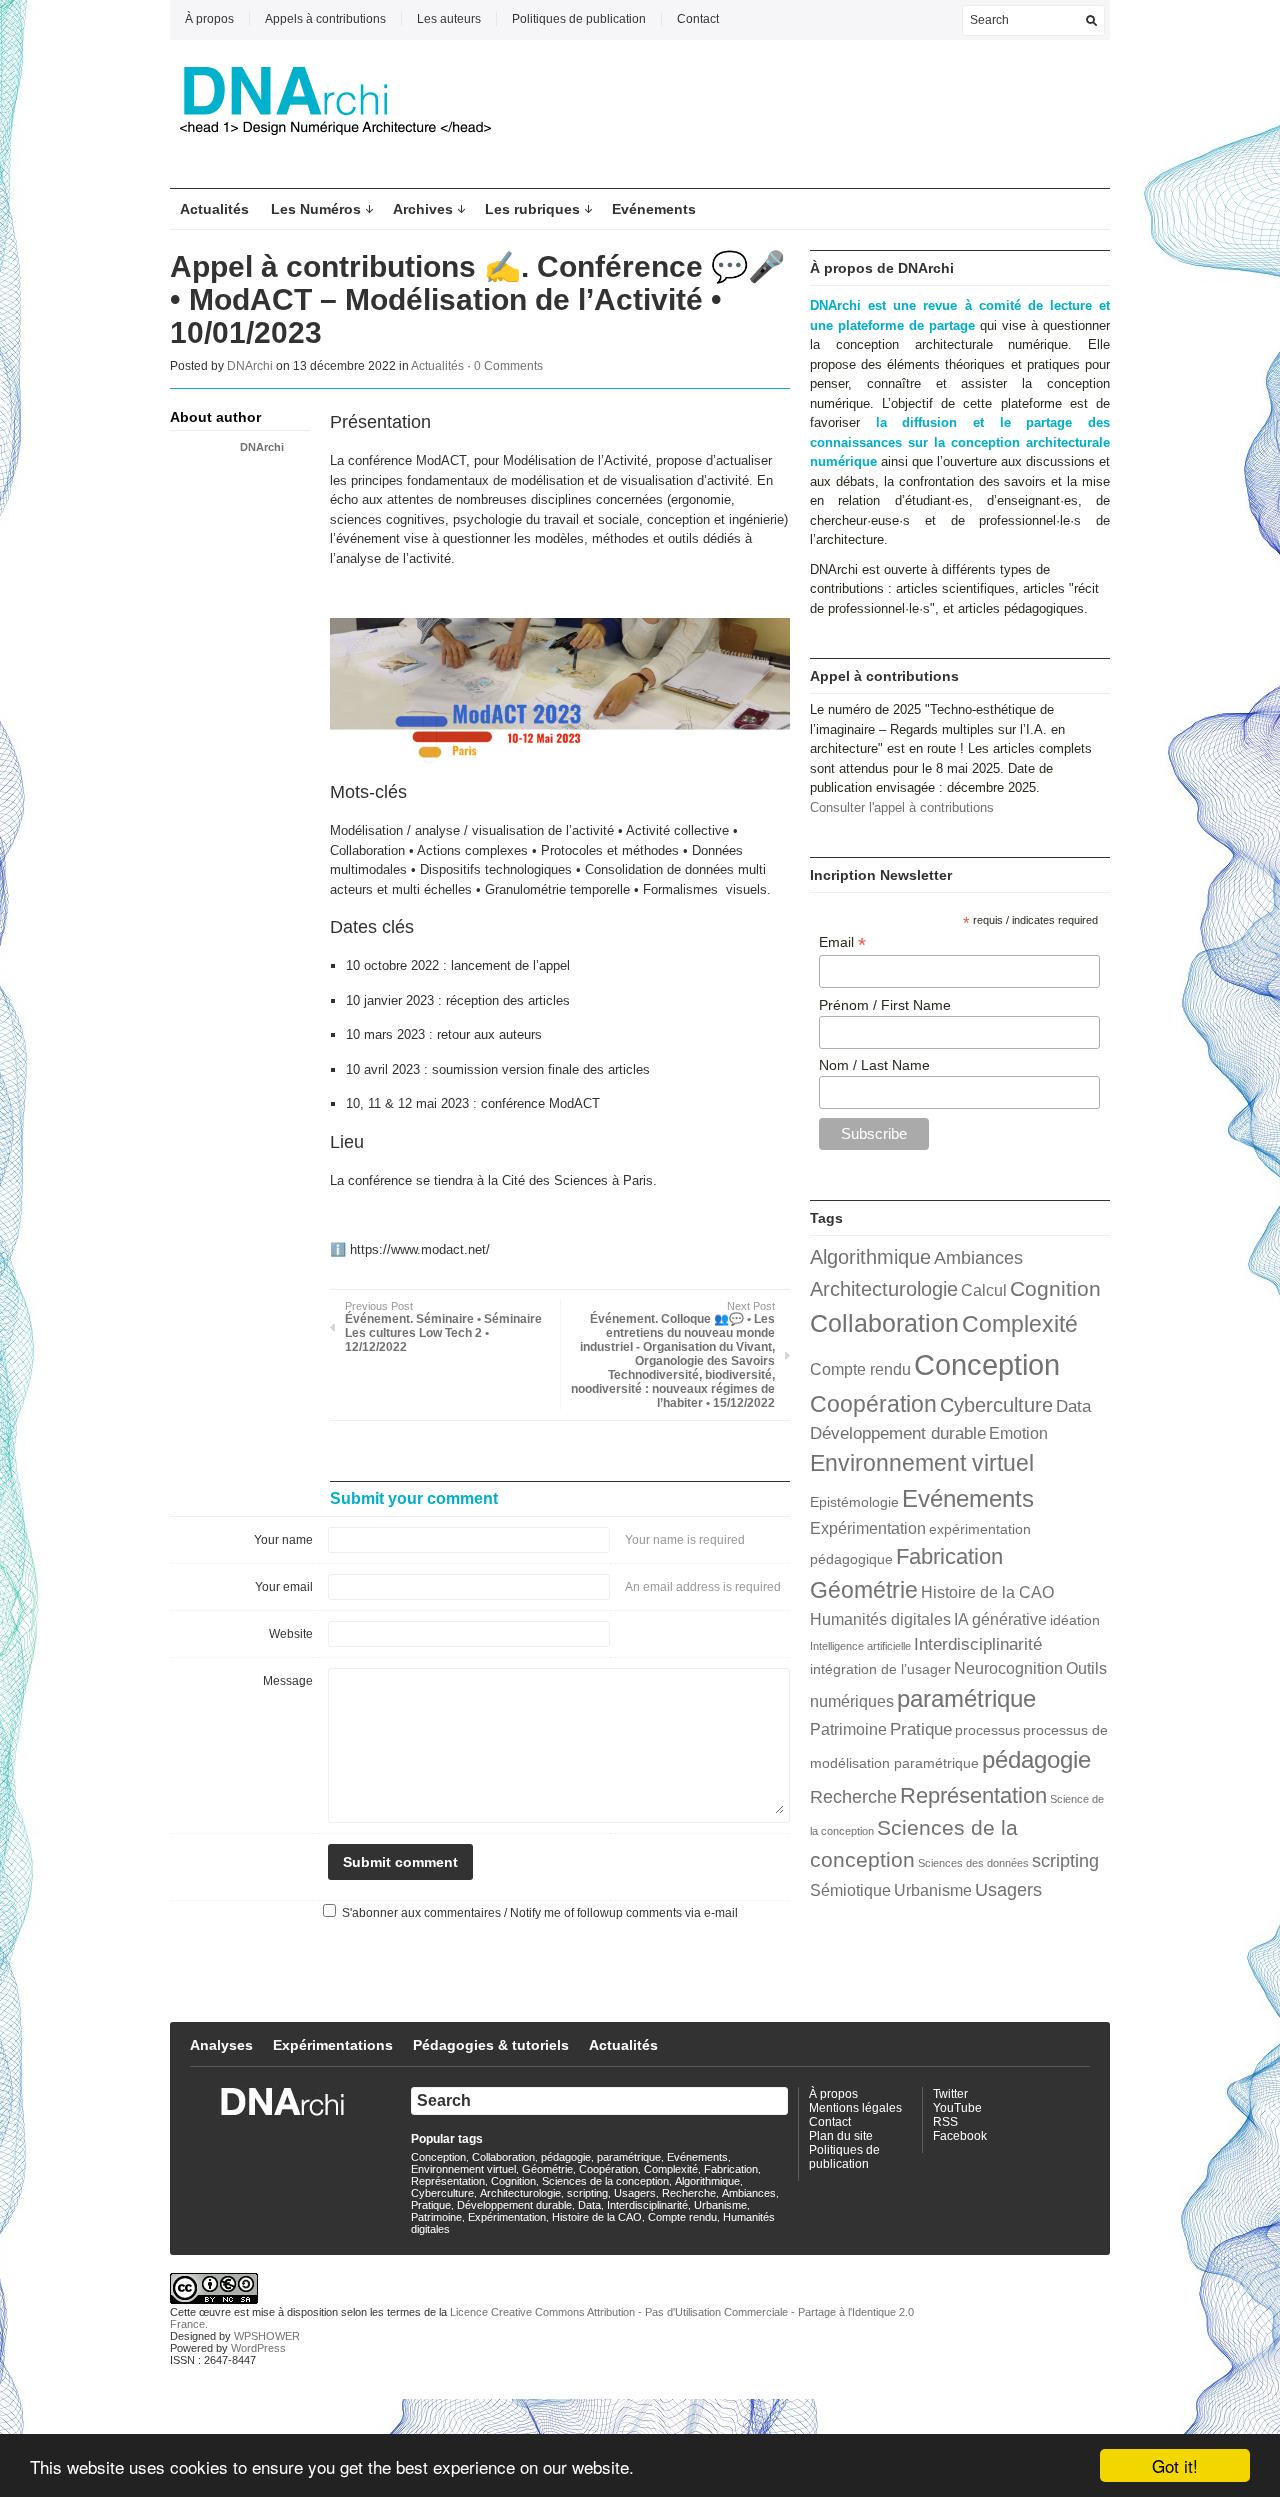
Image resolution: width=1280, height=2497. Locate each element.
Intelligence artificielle (860, 1646)
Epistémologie (854, 1502)
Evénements (654, 209)
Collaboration (884, 1323)
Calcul (984, 1290)
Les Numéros (316, 209)
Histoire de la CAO (987, 1592)
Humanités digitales (880, 1619)
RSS (945, 2122)
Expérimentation (868, 1528)
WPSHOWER (267, 2336)
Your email (284, 1587)
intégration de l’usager (880, 1669)
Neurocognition (1008, 1668)
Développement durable (898, 1433)
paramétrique (966, 1698)
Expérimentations (333, 2045)
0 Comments (508, 366)
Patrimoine (848, 1729)
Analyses (221, 2045)
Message (288, 1681)
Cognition (1055, 1288)
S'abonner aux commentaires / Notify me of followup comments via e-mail (540, 1913)
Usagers (1008, 1889)
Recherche (853, 1796)
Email (842, 942)
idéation (1075, 1620)
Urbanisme (933, 1890)
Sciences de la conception (605, 2181)
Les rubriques (532, 209)
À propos (209, 19)
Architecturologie (884, 1289)
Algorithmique (870, 1257)
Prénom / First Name (885, 1005)
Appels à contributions (325, 19)
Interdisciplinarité (978, 1644)
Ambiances (978, 1257)
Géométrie (864, 1590)
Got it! (1175, 2465)
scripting (1065, 1860)
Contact (698, 19)
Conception (987, 1364)
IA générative (1000, 1619)
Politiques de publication (579, 19)
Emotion (1018, 1433)
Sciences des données (973, 1863)
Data (1073, 1406)
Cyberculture (996, 1405)
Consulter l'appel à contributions (902, 807)
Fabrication (949, 1556)
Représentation (973, 1795)
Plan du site (841, 2136)
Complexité (1020, 1324)
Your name (283, 1540)
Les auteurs (449, 19)
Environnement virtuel (922, 1463)
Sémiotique (850, 1890)
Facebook (960, 2136)
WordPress (258, 2348)
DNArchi (250, 366)
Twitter (950, 2094)
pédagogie (1036, 1759)
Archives (423, 209)
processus (987, 1730)
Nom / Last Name (874, 1065)
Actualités (214, 209)
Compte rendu (860, 1369)
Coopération (873, 1404)
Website (291, 1634)
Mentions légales (855, 2108)
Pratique (921, 1729)
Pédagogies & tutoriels (491, 2045)
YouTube (957, 2108)
